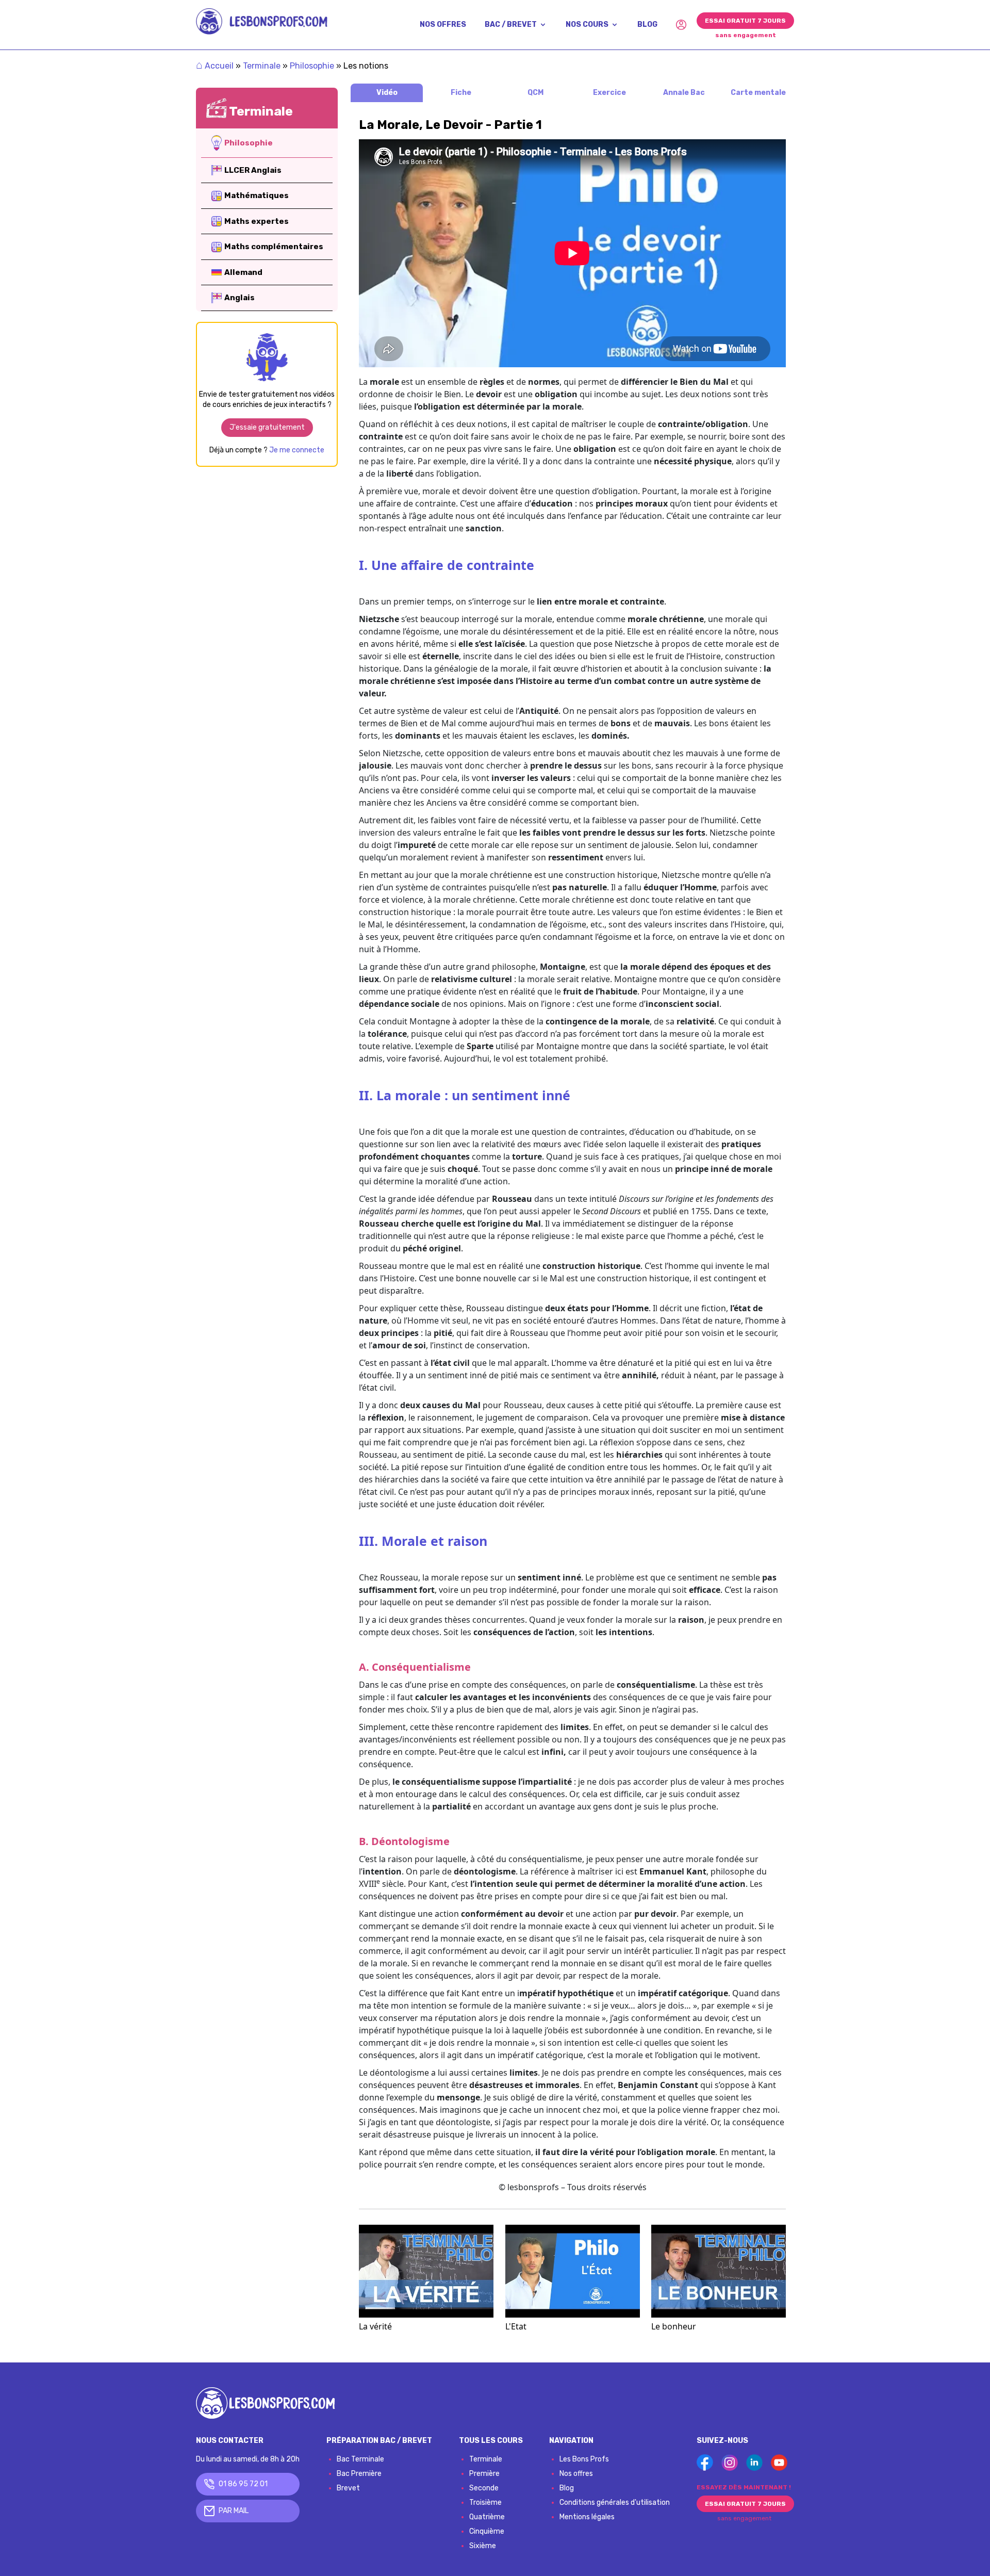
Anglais (240, 298)
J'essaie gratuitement (267, 427)
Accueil (215, 66)
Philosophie (312, 66)
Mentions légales (587, 2517)
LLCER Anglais (253, 170)
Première (484, 2474)
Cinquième (487, 2531)
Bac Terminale (360, 2459)
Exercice (609, 93)
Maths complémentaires (274, 247)
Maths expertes (257, 221)
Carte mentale (758, 93)
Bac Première (359, 2474)
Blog (567, 2488)
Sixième (483, 2546)
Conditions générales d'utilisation (615, 2502)
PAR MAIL (234, 2511)
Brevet (348, 2488)
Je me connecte (297, 450)
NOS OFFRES (443, 25)
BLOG (647, 25)
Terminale (262, 66)
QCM (535, 93)
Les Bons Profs (584, 2459)
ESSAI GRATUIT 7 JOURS (745, 21)
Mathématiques (257, 195)
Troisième (485, 2502)
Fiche (461, 93)
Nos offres (576, 2474)
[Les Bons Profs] (262, 21)
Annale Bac (684, 93)
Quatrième (487, 2517)
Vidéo (387, 93)
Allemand (243, 272)
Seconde (484, 2488)
